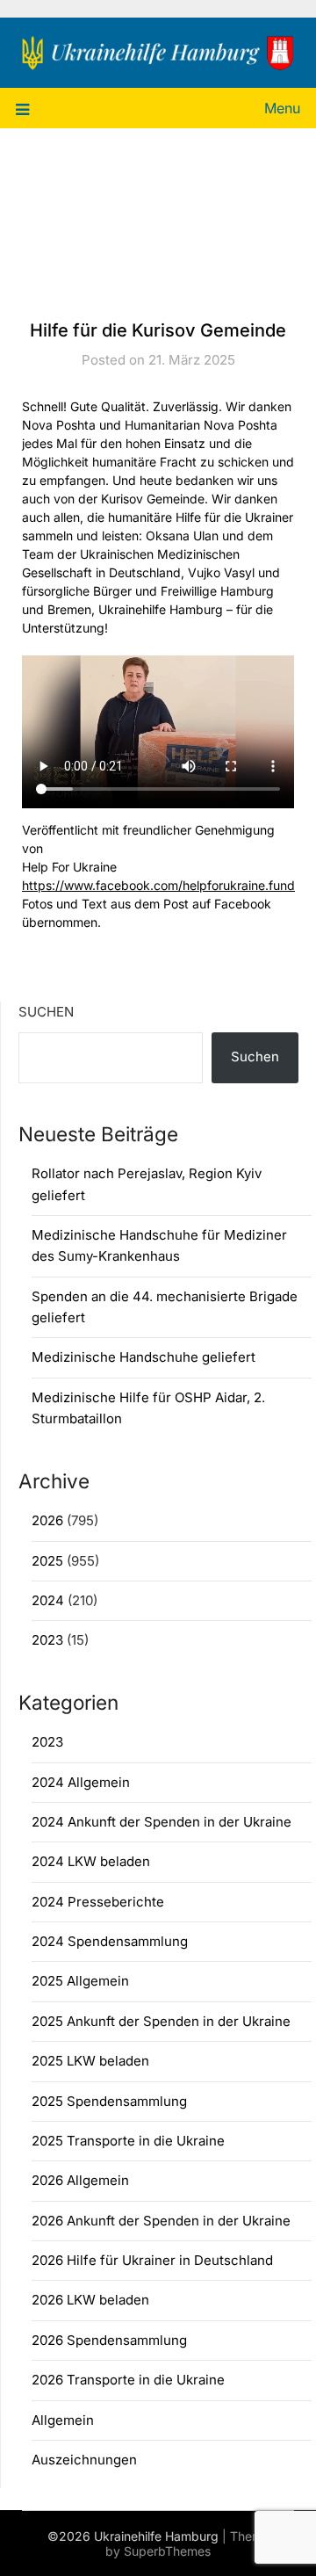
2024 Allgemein (81, 1782)
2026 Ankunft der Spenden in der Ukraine (161, 2221)
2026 (47, 1520)
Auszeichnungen (84, 2460)
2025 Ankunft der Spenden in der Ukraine (161, 2021)
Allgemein (63, 2420)
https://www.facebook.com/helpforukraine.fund (158, 885)
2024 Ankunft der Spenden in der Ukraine (162, 1822)
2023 (47, 1640)
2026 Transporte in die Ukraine (128, 2380)
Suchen (46, 1012)
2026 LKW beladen (90, 2300)
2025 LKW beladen (90, 2061)
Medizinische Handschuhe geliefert (144, 1357)
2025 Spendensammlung (109, 2101)
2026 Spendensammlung (109, 2340)
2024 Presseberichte (98, 1902)
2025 (47, 1561)
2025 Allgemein (80, 1981)
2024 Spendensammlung (110, 1941)
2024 (48, 1600)
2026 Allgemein (80, 2180)
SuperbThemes (167, 2551)
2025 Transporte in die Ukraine (128, 2141)
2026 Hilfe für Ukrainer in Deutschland (152, 2260)
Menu (282, 108)
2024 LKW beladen (91, 1861)
